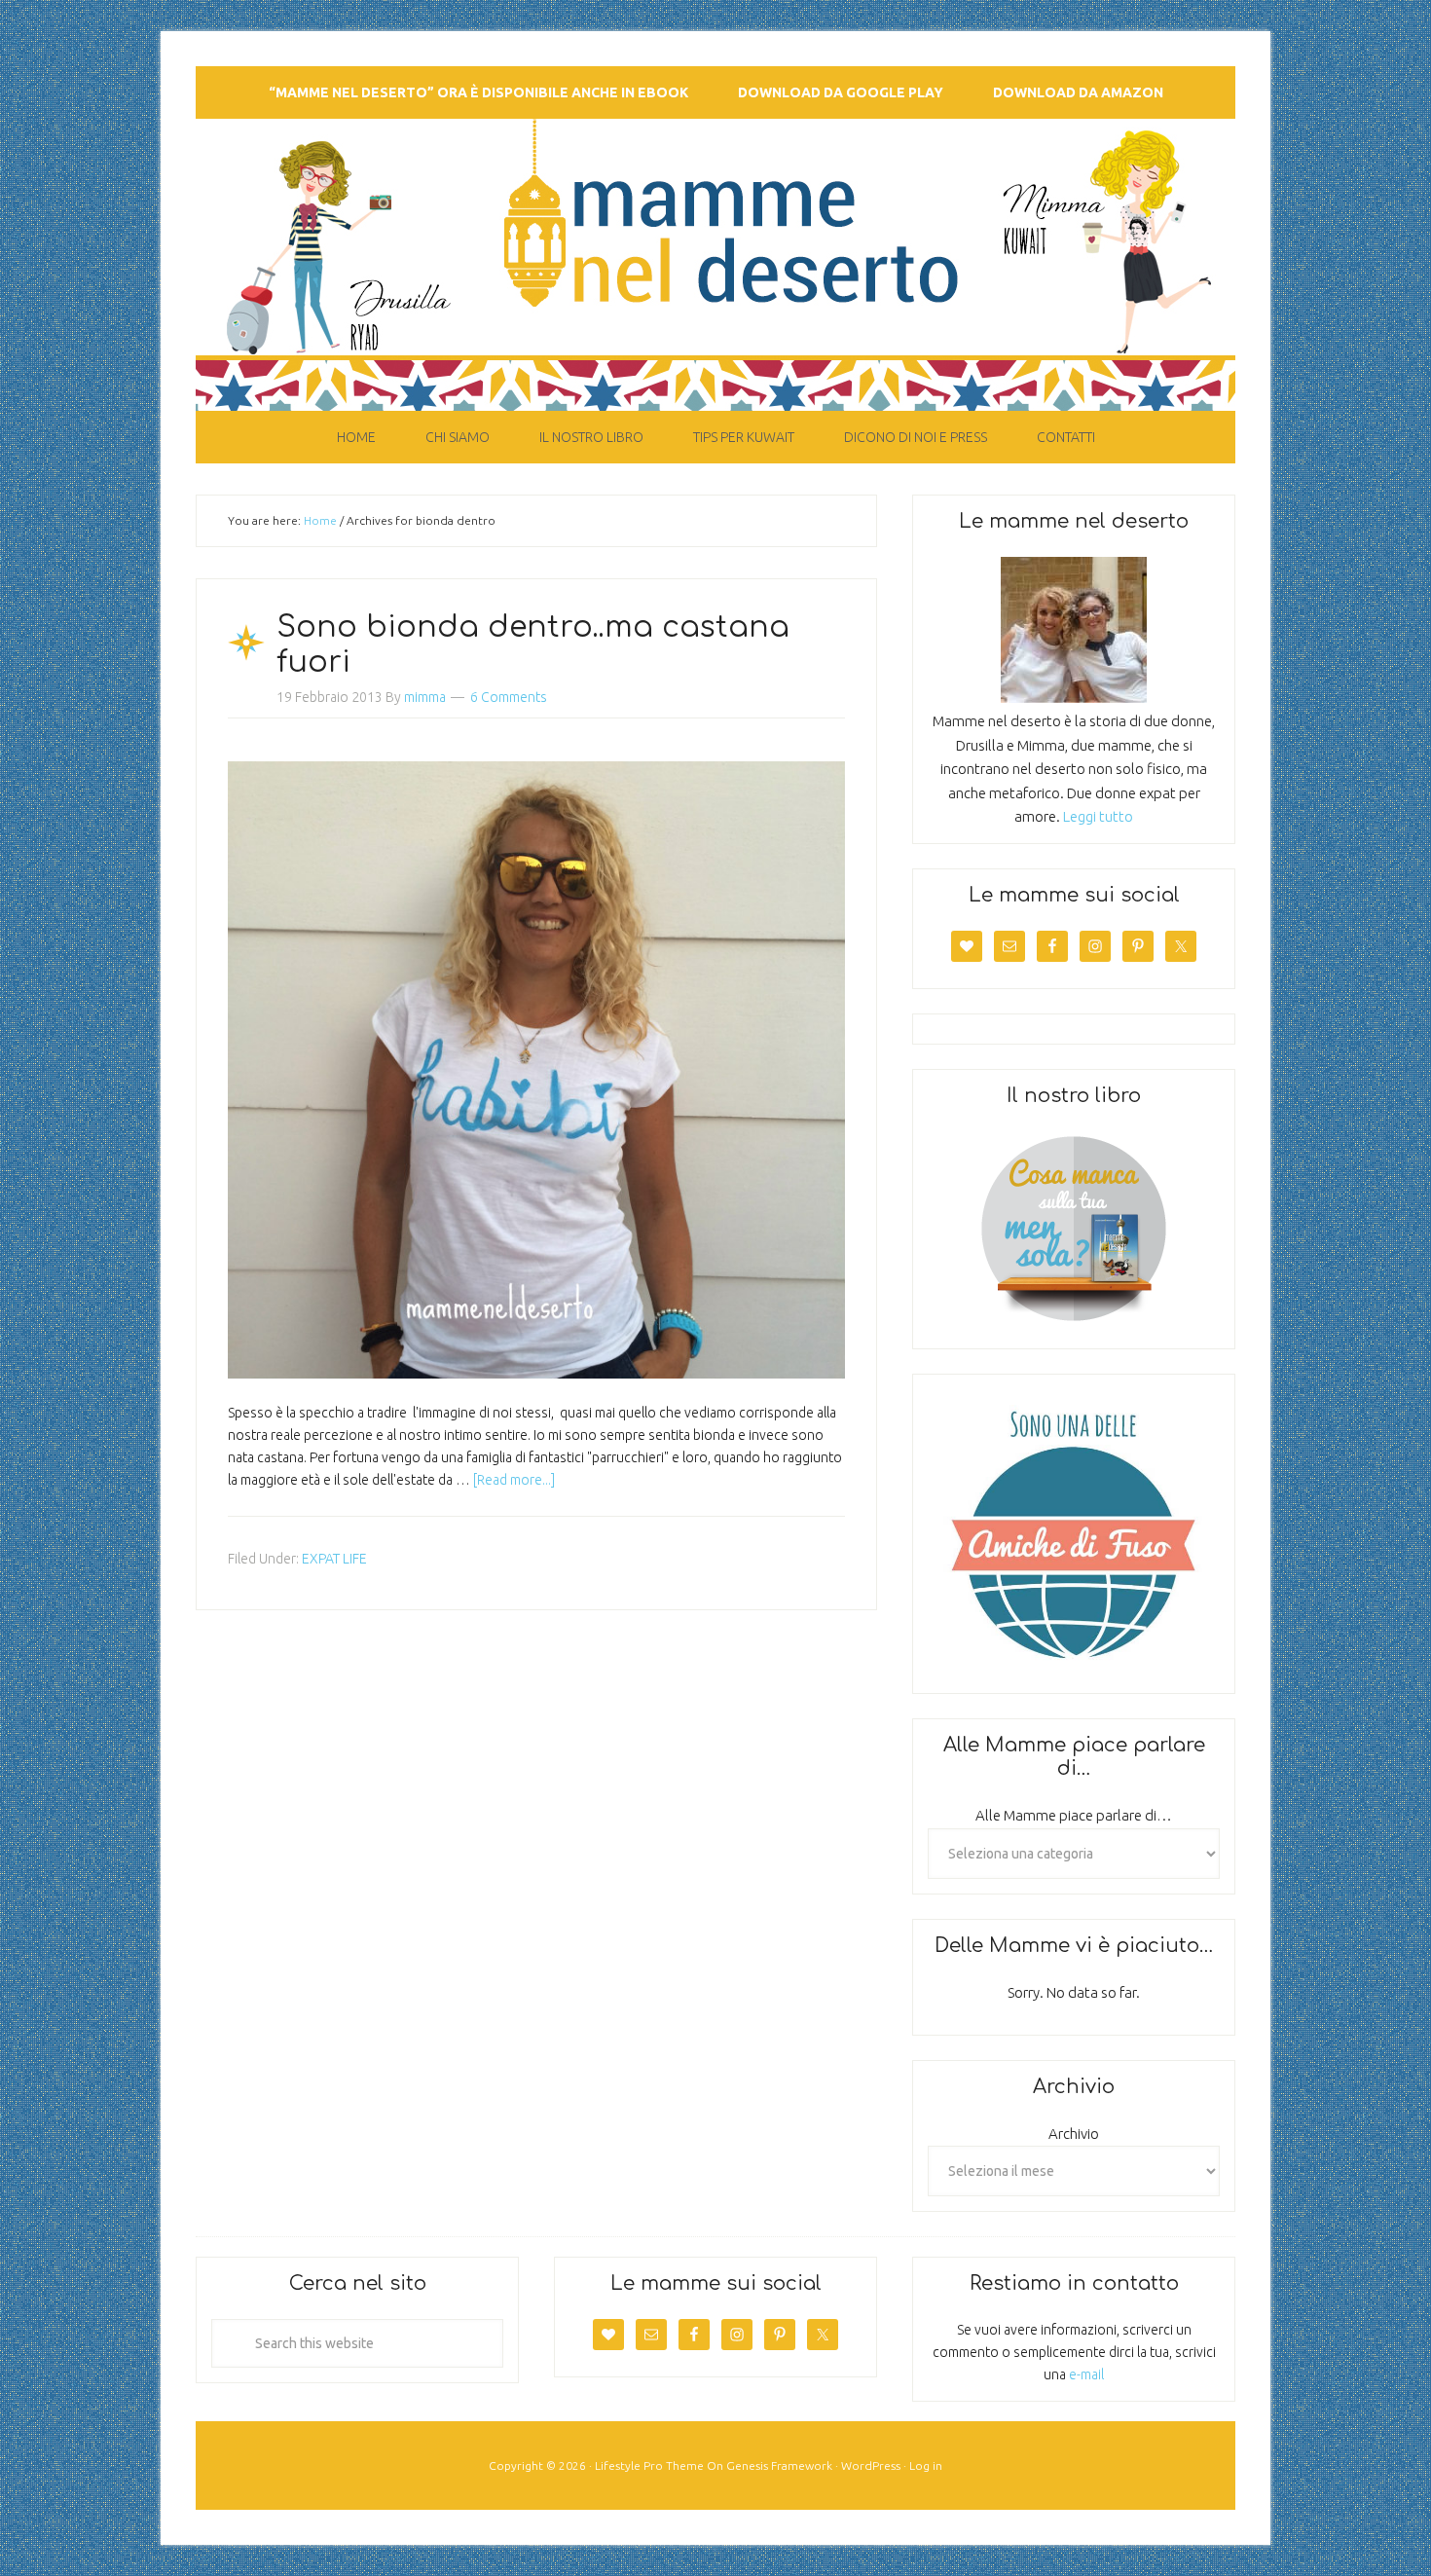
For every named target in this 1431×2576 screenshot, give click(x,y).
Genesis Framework (779, 2466)
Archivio (1074, 2134)
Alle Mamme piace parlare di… (1074, 1815)
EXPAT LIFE (334, 1559)
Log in (926, 2466)
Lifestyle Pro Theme (649, 2466)
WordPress (871, 2466)
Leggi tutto (1098, 816)
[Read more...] (514, 1480)
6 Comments (509, 697)
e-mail (1086, 2374)
